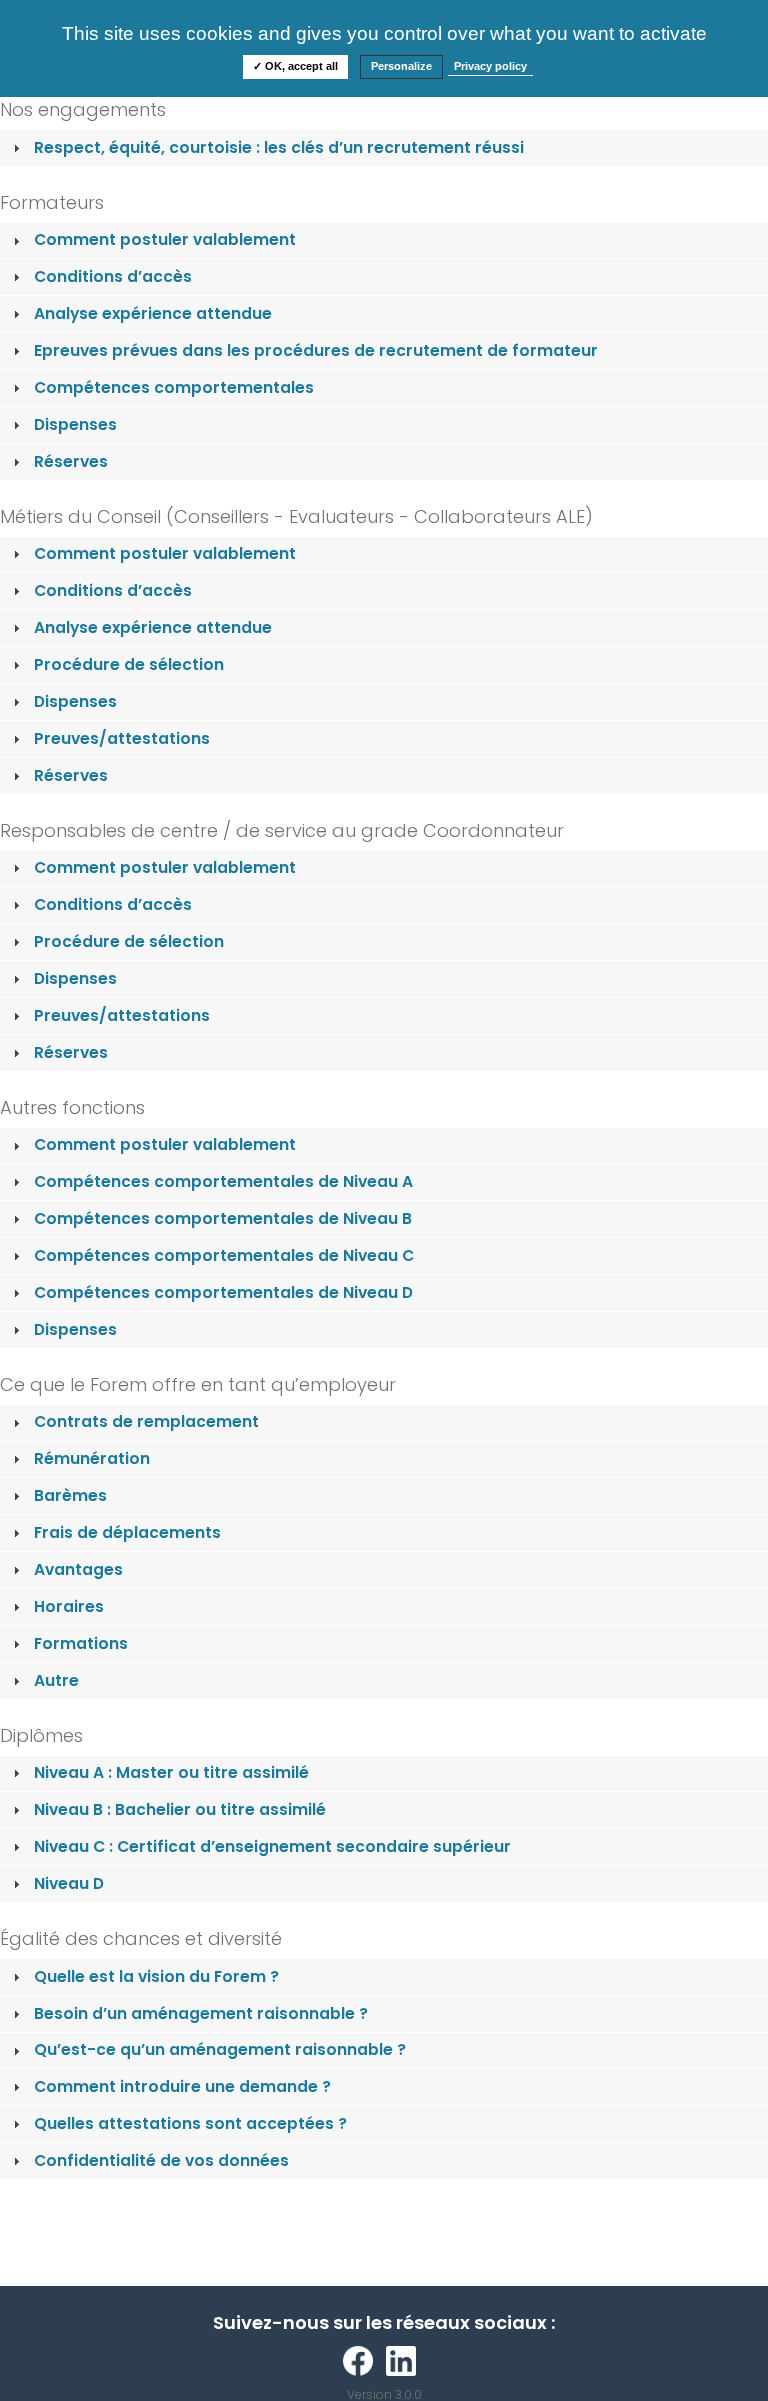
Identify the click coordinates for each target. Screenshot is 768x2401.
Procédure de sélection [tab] (129, 664)
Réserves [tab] (71, 461)
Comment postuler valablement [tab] (165, 239)
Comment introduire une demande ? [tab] (182, 2086)
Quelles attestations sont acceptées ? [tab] (190, 2123)
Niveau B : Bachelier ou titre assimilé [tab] (180, 1809)
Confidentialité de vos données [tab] (161, 2160)
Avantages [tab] (78, 1569)
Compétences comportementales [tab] (174, 387)
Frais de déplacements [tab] (127, 1532)
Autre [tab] (56, 1680)
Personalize (401, 66)
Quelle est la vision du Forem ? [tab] (156, 1976)
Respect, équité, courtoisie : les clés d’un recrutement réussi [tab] (279, 147)
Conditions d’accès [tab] (113, 276)
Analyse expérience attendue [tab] (153, 313)
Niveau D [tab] (69, 1883)
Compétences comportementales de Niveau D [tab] (223, 1292)
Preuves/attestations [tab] (122, 738)
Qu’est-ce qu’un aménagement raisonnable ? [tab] (220, 2049)
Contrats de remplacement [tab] (146, 1421)
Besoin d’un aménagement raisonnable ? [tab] (201, 2013)
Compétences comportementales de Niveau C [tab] (224, 1255)
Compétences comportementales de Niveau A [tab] (223, 1181)
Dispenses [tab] (75, 424)
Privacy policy (490, 66)
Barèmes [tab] (70, 1495)
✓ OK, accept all (295, 66)
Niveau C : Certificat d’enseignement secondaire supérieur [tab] (272, 1846)
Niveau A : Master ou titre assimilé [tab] (171, 1772)
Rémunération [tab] (92, 1458)
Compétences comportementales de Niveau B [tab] (223, 1218)
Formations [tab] (81, 1643)
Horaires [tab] (69, 1606)
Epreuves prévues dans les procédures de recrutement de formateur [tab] (316, 350)
